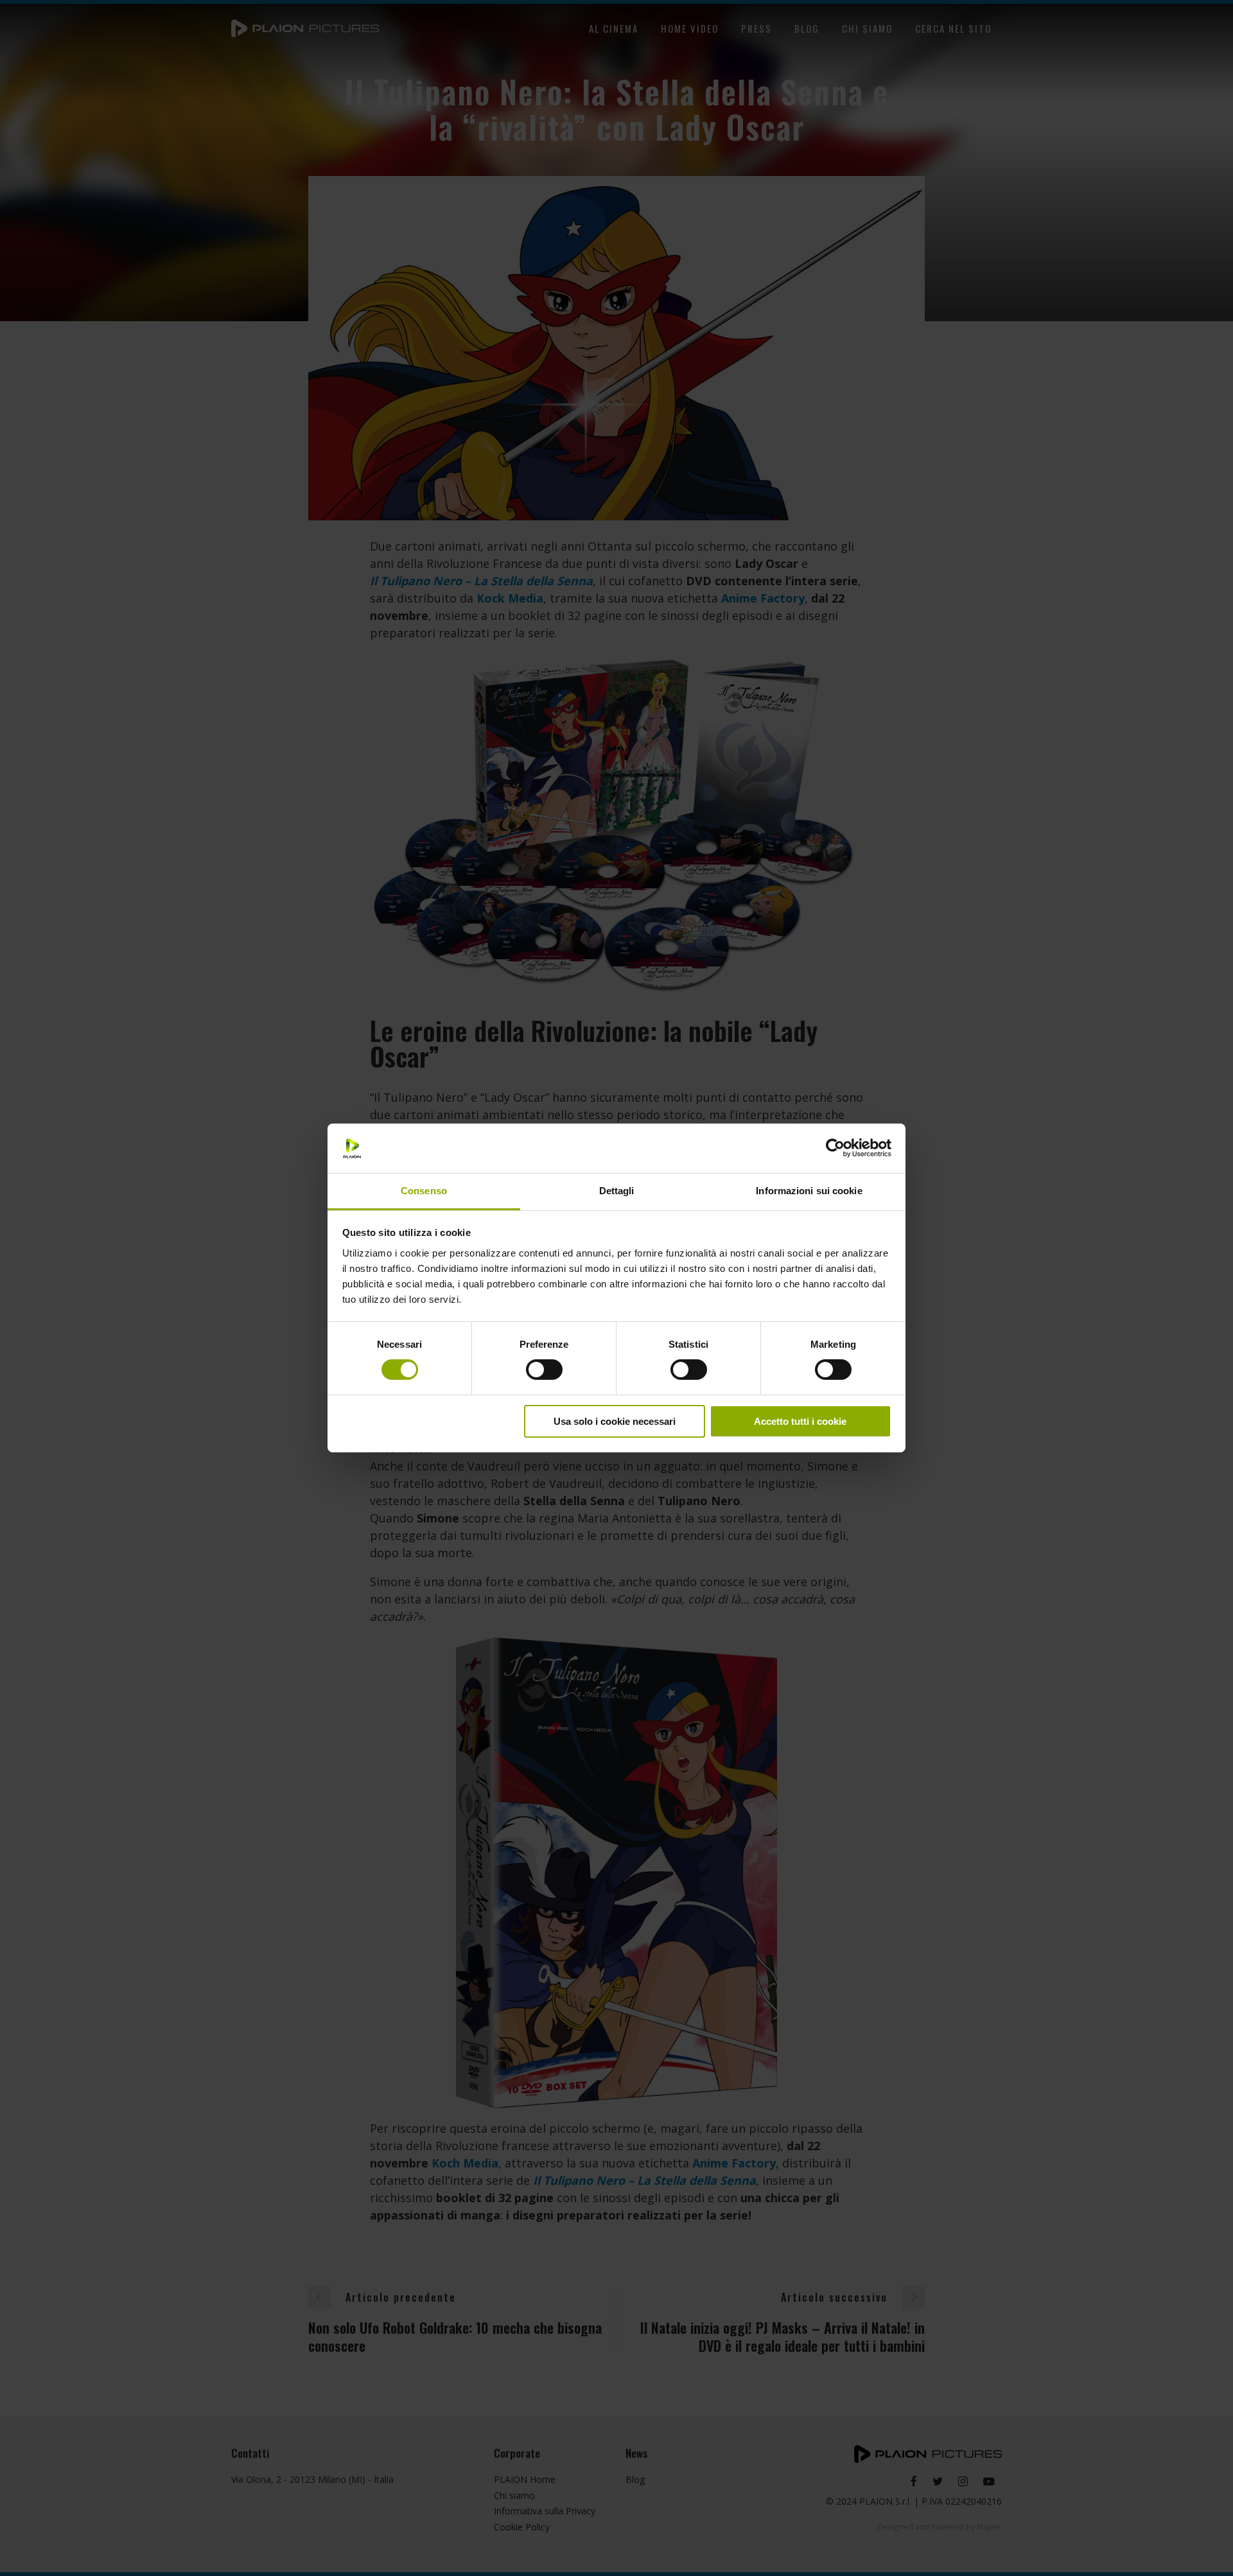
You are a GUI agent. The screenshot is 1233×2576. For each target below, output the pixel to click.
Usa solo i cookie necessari (615, 1421)
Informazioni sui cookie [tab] (809, 1191)
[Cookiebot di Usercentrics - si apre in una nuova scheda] (835, 1148)
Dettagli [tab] (617, 1191)
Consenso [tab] (424, 1191)
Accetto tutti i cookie (800, 1421)
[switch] (544, 1370)
